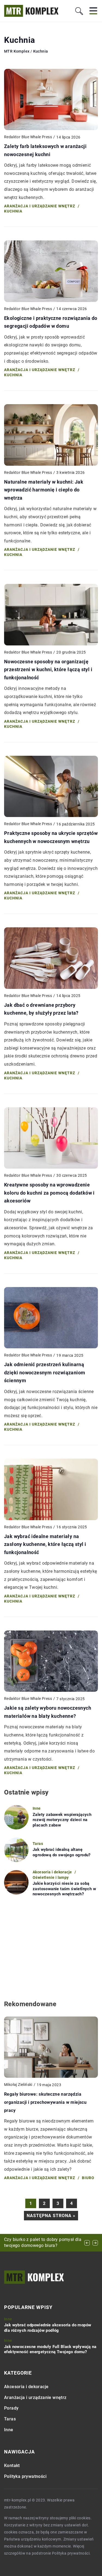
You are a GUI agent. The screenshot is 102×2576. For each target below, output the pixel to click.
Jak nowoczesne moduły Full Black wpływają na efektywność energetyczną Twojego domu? (50, 2349)
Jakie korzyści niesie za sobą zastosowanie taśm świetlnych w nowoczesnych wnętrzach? (64, 1889)
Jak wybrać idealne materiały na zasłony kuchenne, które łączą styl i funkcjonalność (45, 1544)
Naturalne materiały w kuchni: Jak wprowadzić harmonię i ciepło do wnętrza (44, 490)
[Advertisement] (51, 1948)
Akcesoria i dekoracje (26, 2387)
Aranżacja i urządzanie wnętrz (35, 2397)
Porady (11, 2408)
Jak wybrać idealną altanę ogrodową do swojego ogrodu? (62, 1852)
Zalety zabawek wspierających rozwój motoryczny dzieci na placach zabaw (62, 1820)
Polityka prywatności (25, 2476)
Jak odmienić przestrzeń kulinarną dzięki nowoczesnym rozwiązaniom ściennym (45, 1372)
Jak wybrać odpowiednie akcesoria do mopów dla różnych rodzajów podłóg (48, 2328)
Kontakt (12, 2466)
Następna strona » (51, 2216)
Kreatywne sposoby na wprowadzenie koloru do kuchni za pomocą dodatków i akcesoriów (49, 1193)
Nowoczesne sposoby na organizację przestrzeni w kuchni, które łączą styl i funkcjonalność (48, 670)
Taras (10, 2419)
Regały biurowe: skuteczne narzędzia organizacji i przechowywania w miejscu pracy (45, 2102)
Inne (9, 2430)
